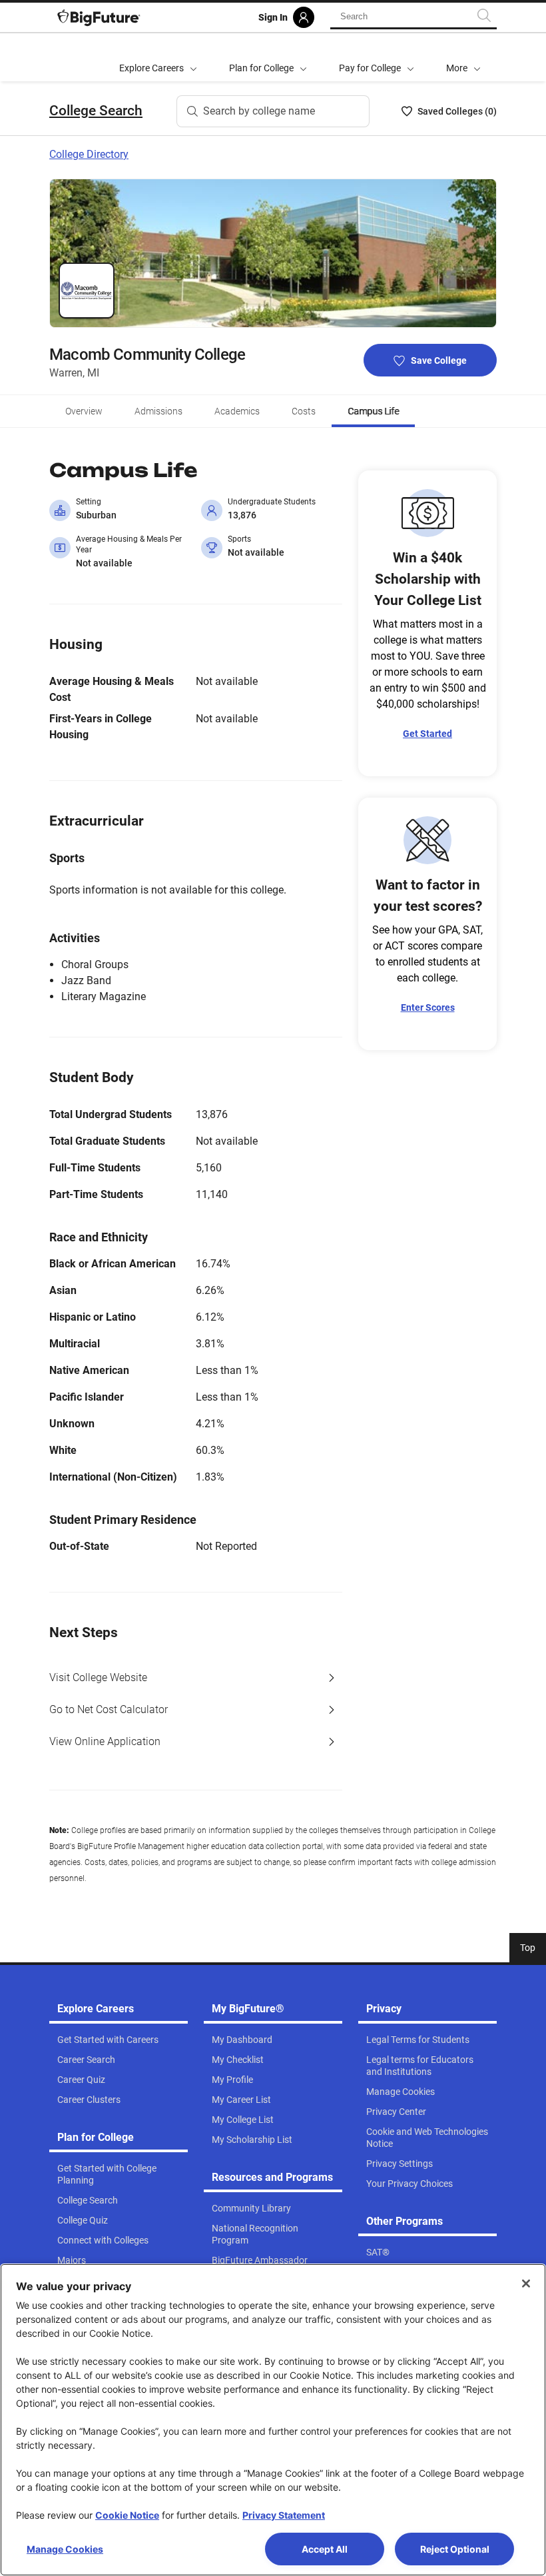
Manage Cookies (65, 2549)
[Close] (526, 2283)
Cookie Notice (127, 2515)
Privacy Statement (284, 2515)
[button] (463, 57)
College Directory (89, 154)
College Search (96, 111)
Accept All (325, 2549)
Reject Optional (455, 2549)
